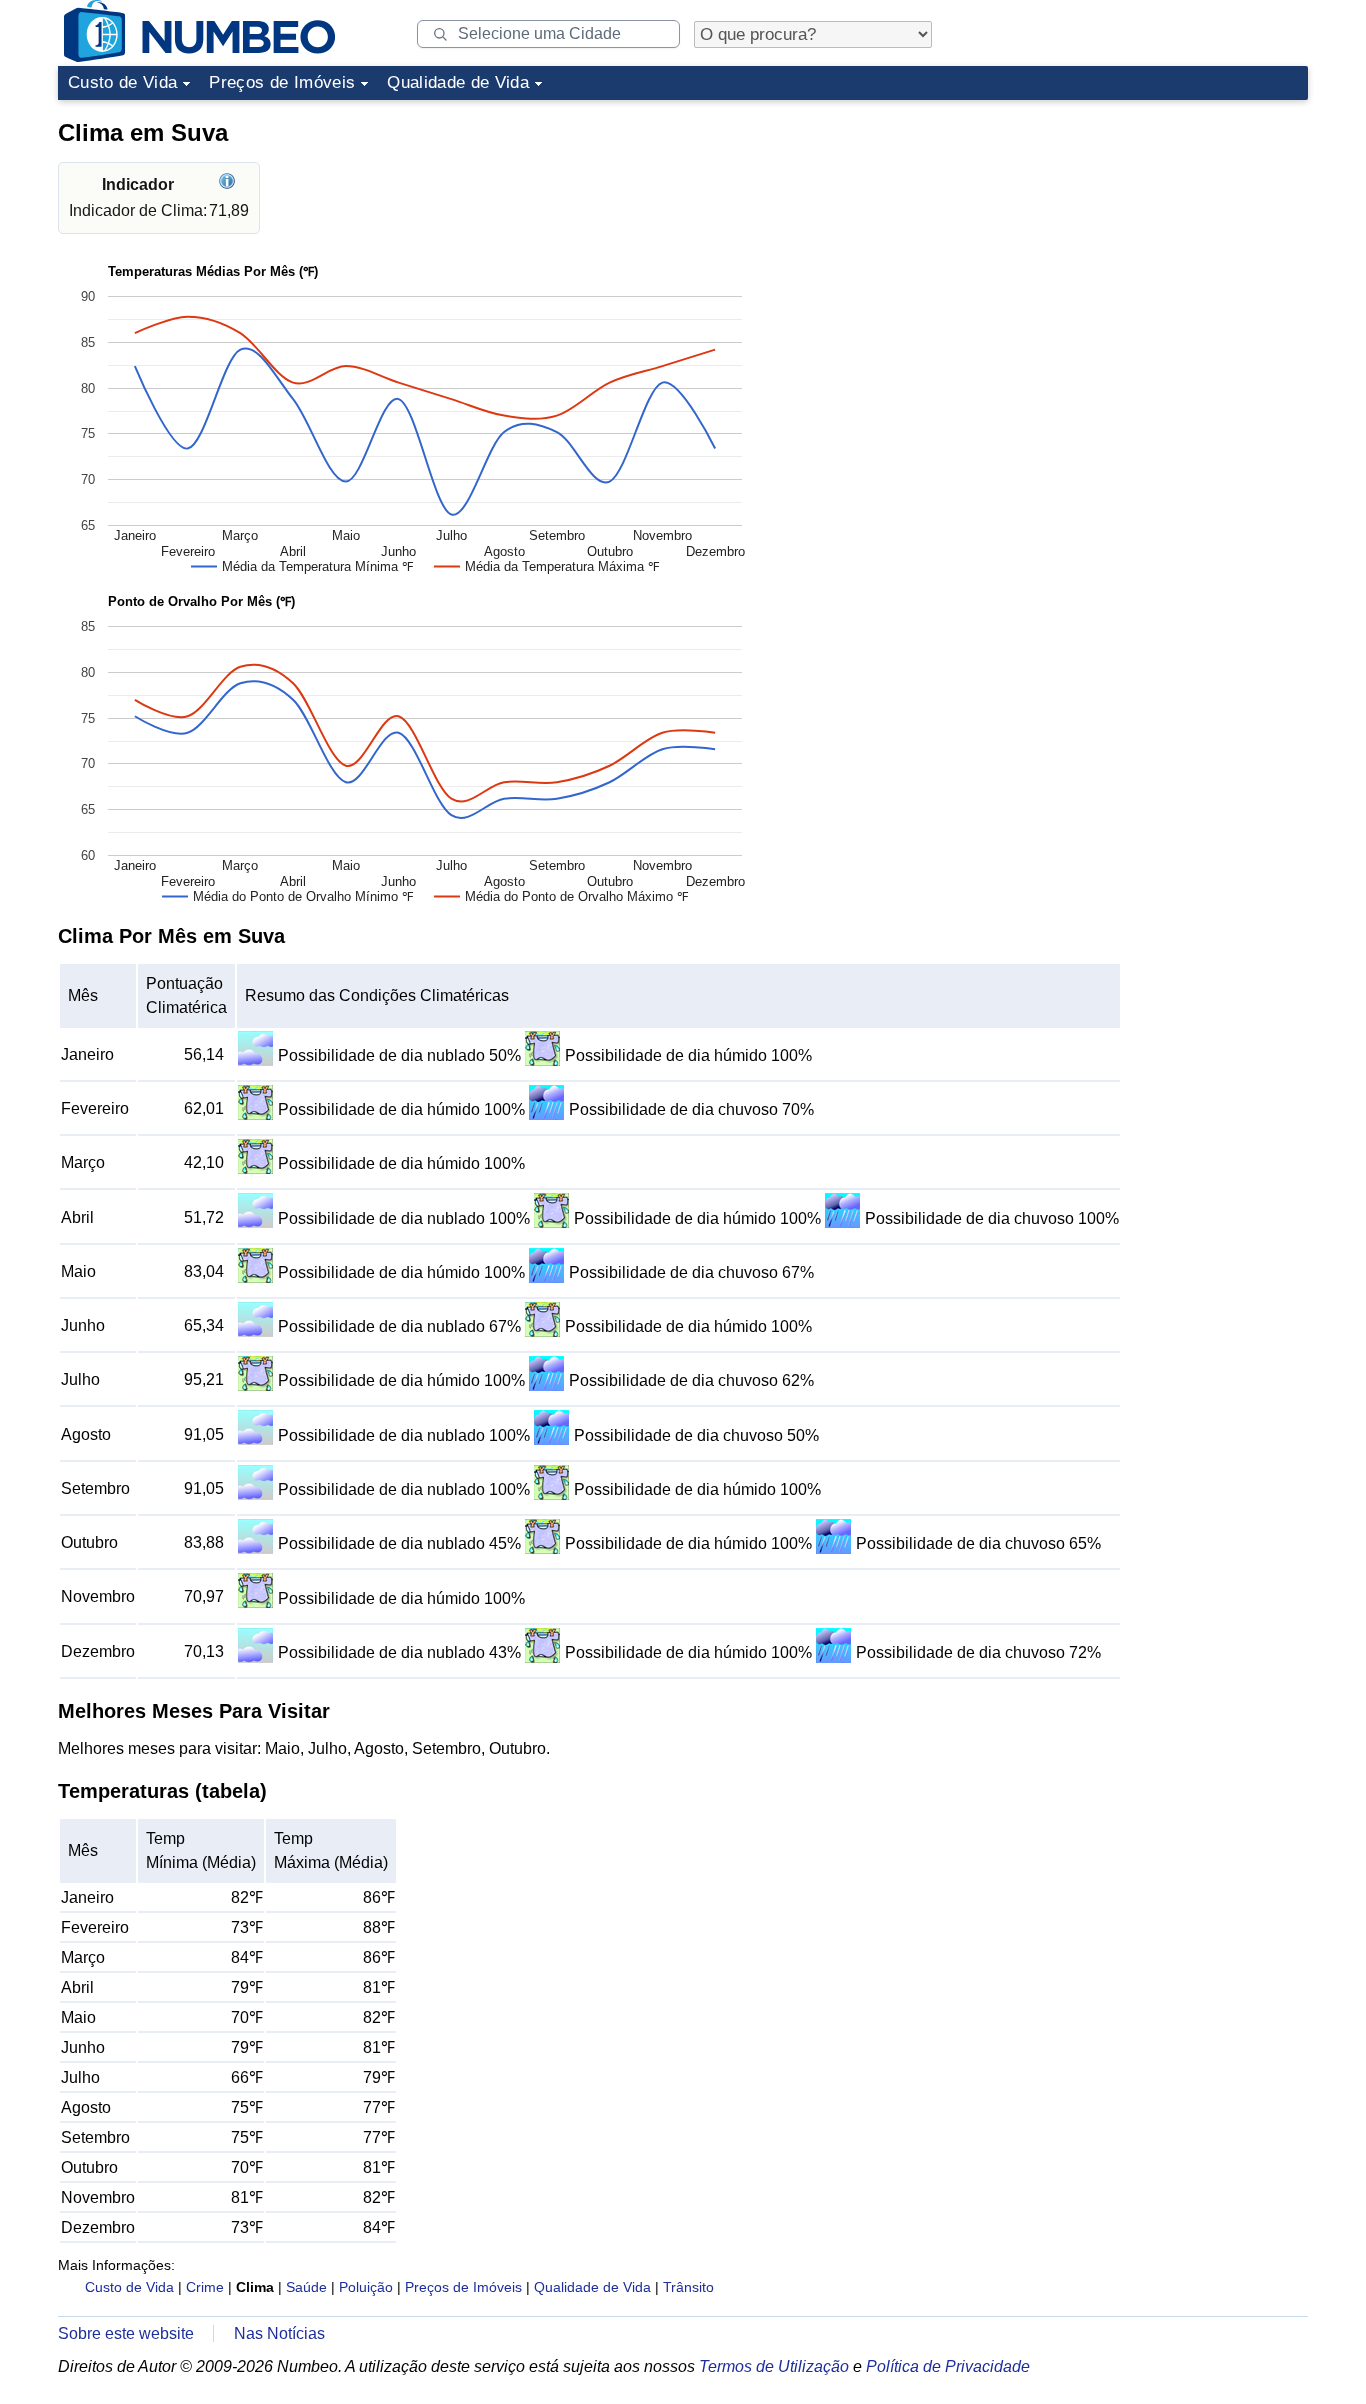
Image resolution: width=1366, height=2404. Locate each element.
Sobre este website (126, 2333)
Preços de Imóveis (282, 82)
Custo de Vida (122, 82)
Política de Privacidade (948, 2366)
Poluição (366, 2287)
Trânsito (688, 2287)
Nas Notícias (279, 2333)
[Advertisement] (1158, 234)
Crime (205, 2287)
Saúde (306, 2287)
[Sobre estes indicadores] (229, 184)
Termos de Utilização (774, 2366)
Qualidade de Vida (458, 82)
